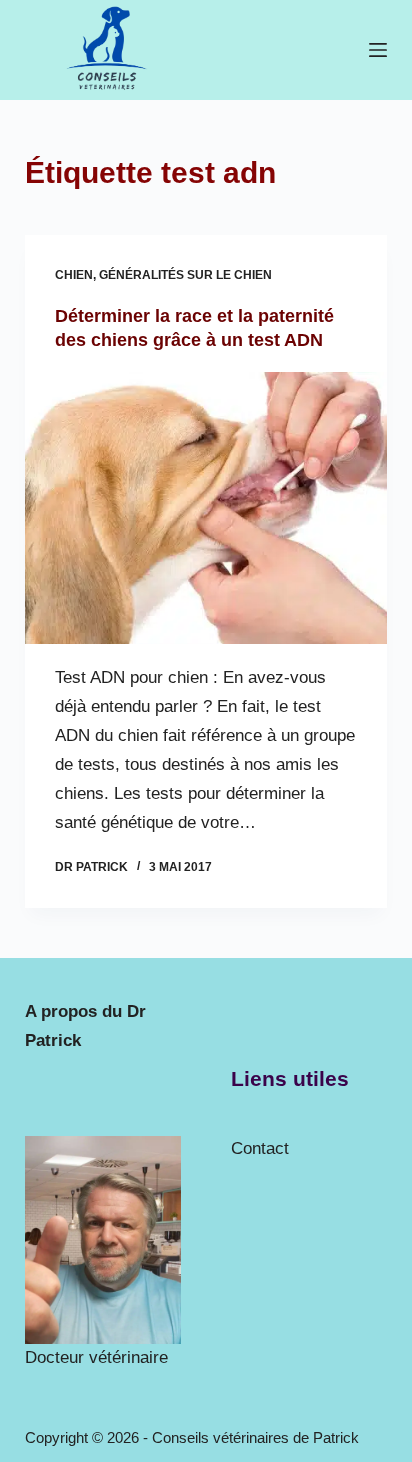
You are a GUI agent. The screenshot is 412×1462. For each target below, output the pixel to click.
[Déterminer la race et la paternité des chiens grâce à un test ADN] (206, 508)
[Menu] (378, 50)
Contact (260, 1148)
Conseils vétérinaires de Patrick (255, 1437)
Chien (74, 275)
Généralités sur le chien (185, 275)
